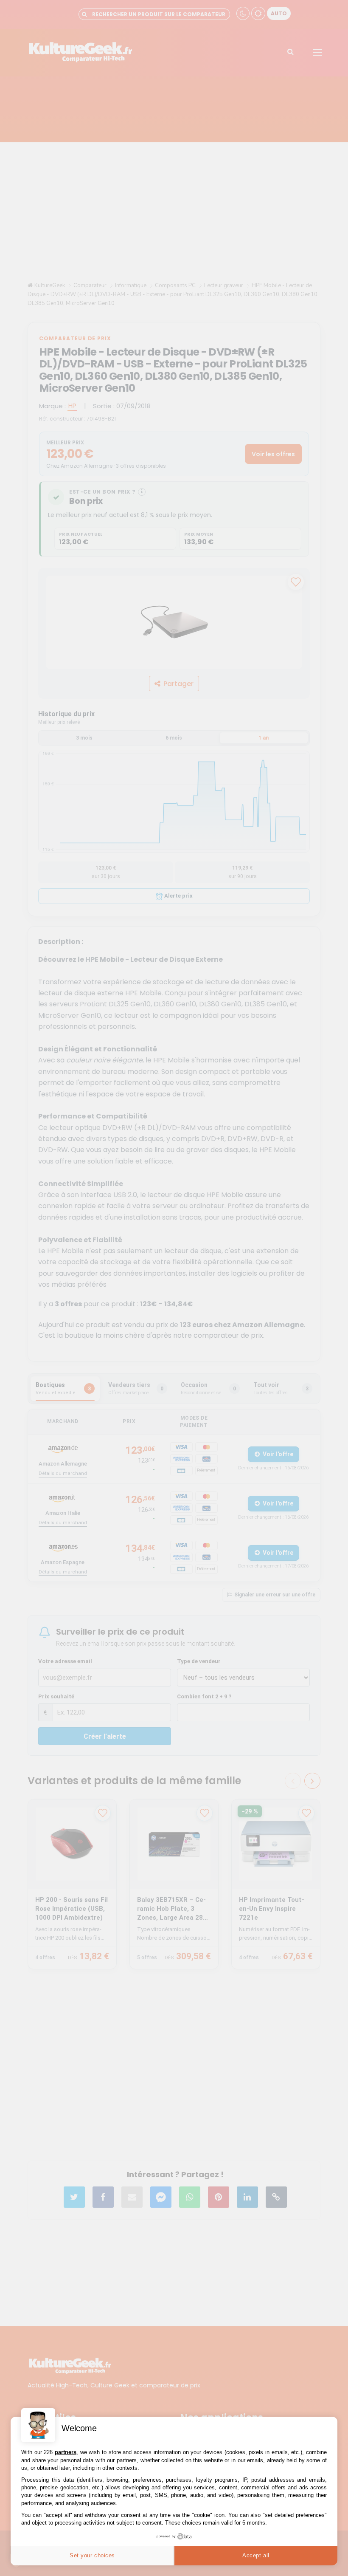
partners (66, 2452)
